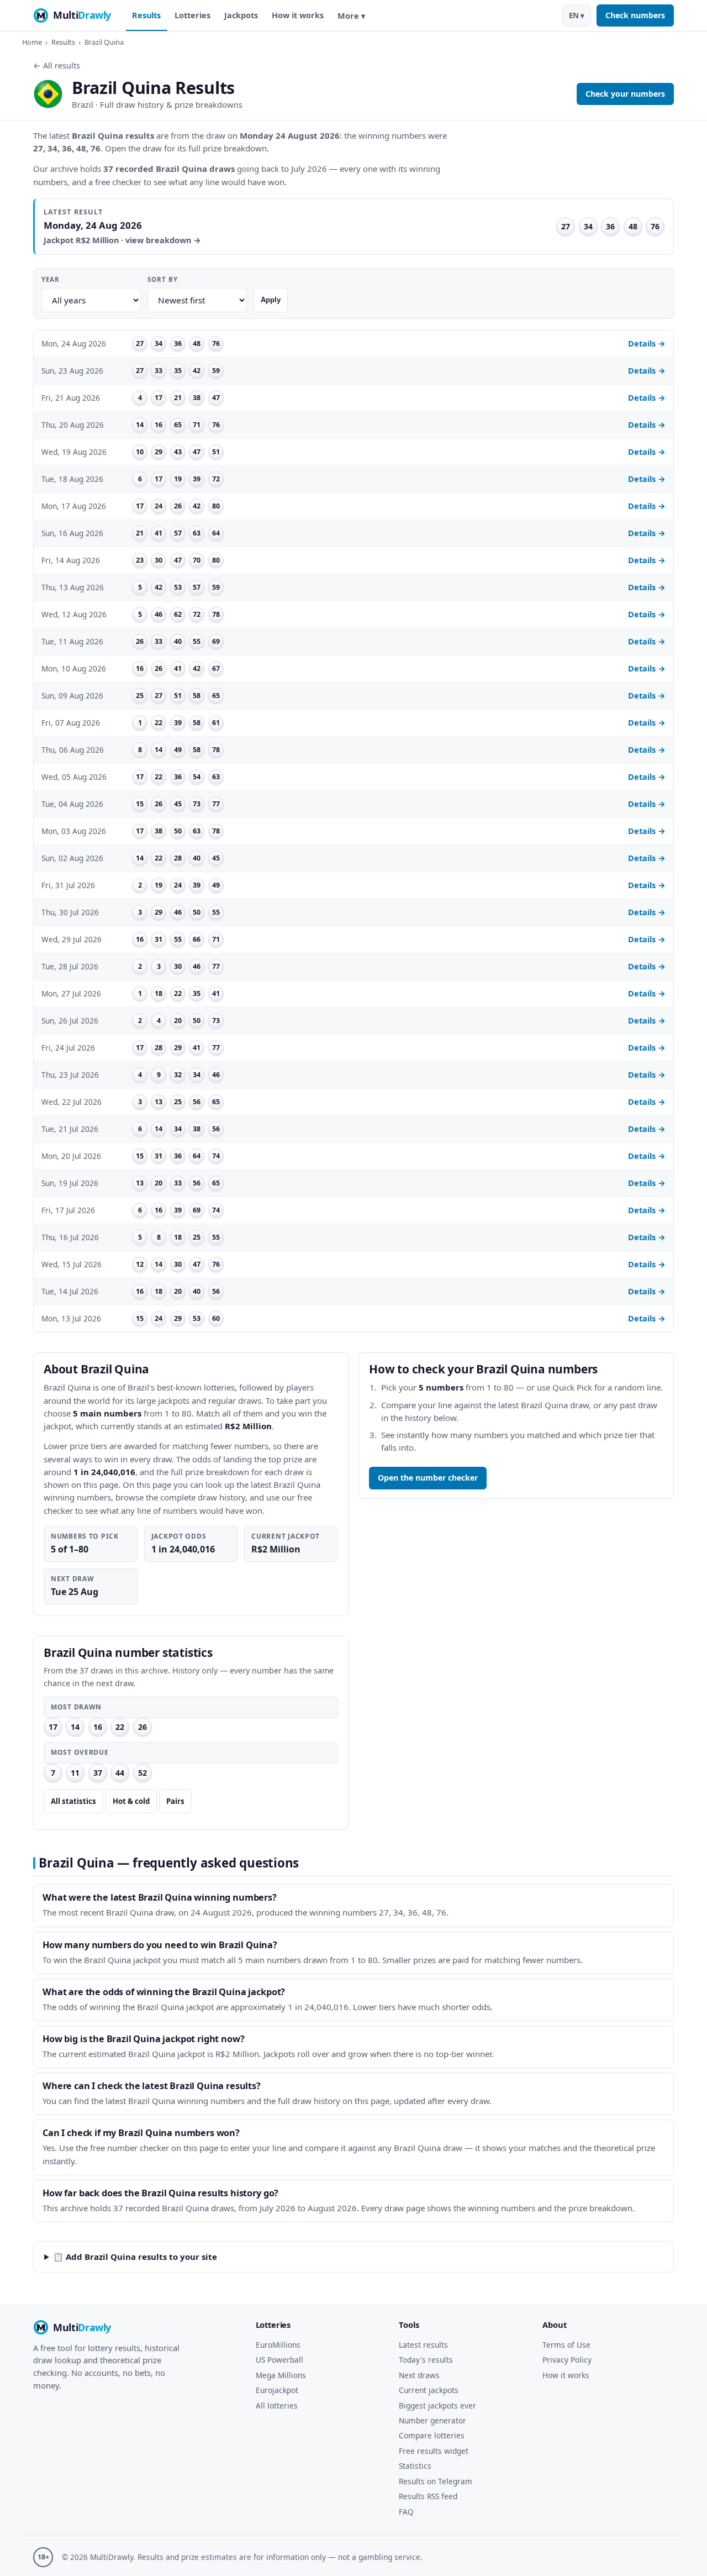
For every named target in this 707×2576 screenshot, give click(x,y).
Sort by (162, 279)
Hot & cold (131, 1801)
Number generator (432, 2420)
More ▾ (351, 16)
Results (146, 15)
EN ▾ (577, 15)
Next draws (419, 2375)
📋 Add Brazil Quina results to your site (135, 2257)
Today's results (426, 2360)
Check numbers (635, 15)
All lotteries (277, 2406)
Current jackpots (429, 2390)
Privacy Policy (567, 2360)
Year (51, 279)
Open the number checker (428, 1478)
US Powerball (279, 2360)
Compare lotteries (432, 2435)
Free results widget (434, 2451)
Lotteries (192, 15)
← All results (57, 65)
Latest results (423, 2345)
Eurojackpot (277, 2390)
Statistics (415, 2466)
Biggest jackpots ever (437, 2406)
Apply (271, 300)
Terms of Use (566, 2345)
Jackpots (241, 15)
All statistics (73, 1801)
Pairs (175, 1801)
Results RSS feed (428, 2496)
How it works (298, 15)
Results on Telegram (436, 2481)
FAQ (406, 2512)
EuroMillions (278, 2345)
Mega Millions (281, 2375)
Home (32, 42)
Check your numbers (625, 94)
